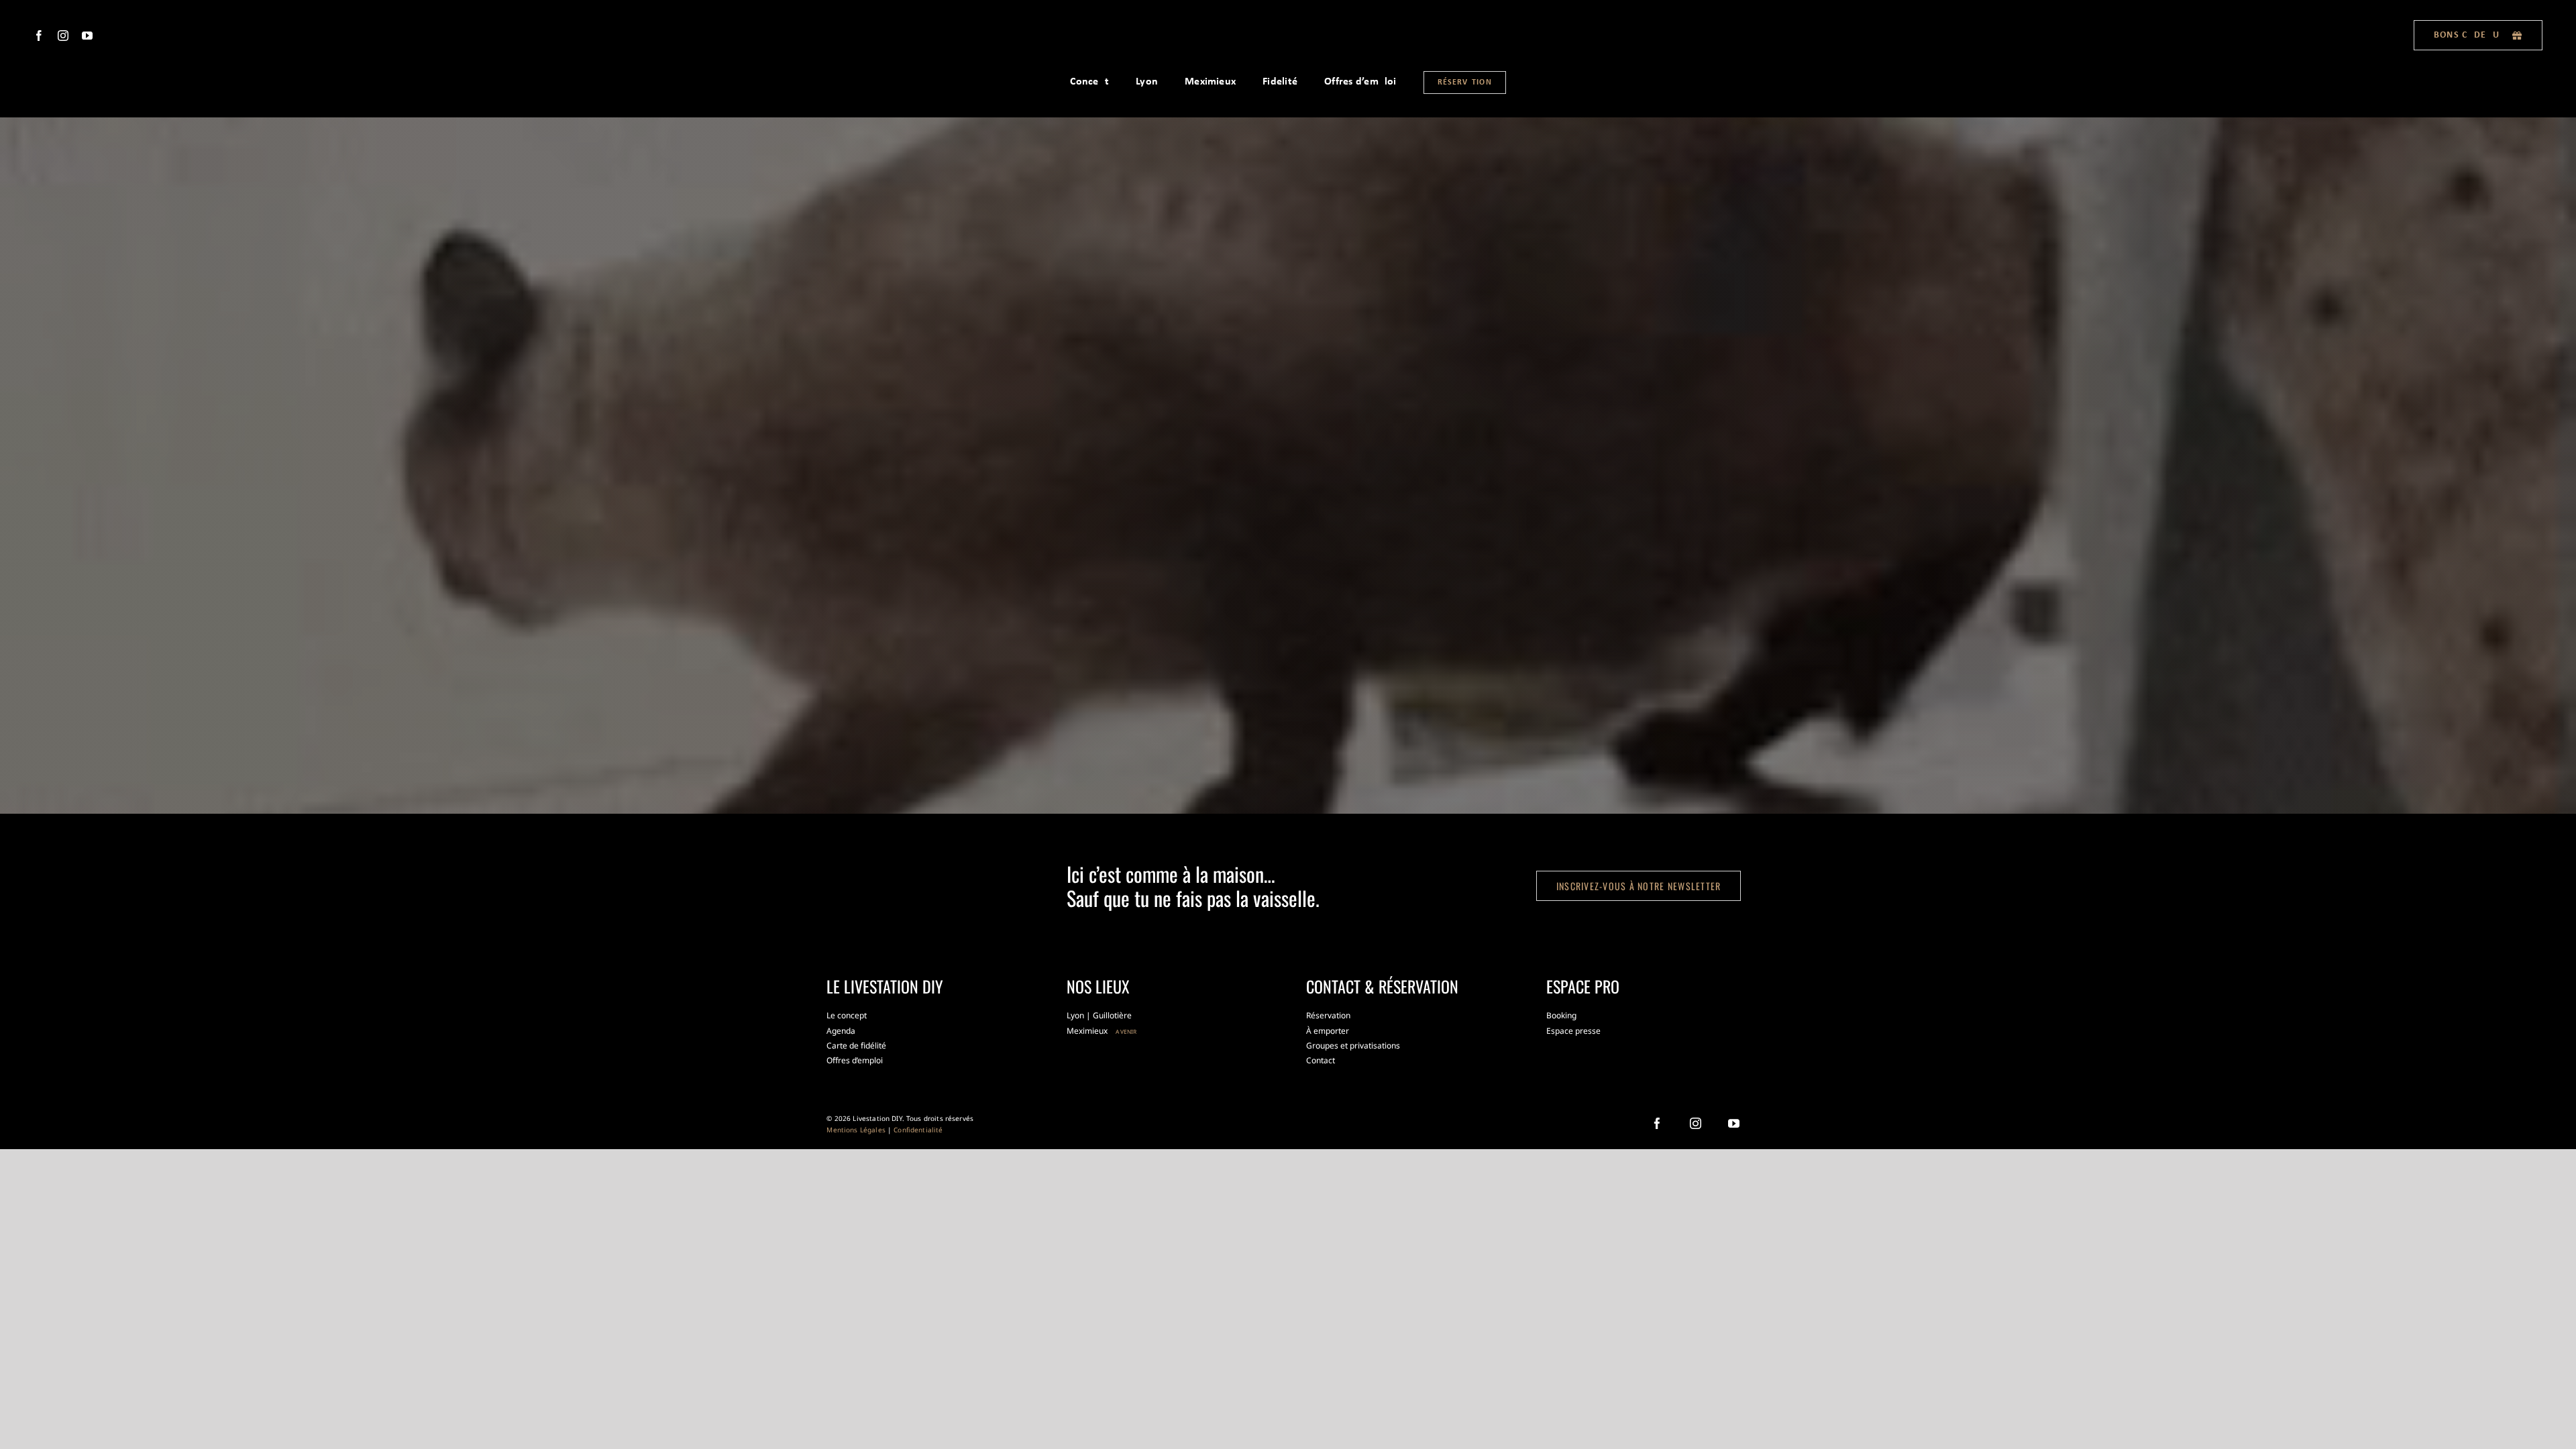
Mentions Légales (856, 1130)
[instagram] (63, 36)
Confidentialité (918, 1130)
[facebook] (39, 36)
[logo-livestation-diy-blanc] (1288, 28)
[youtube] (87, 36)
